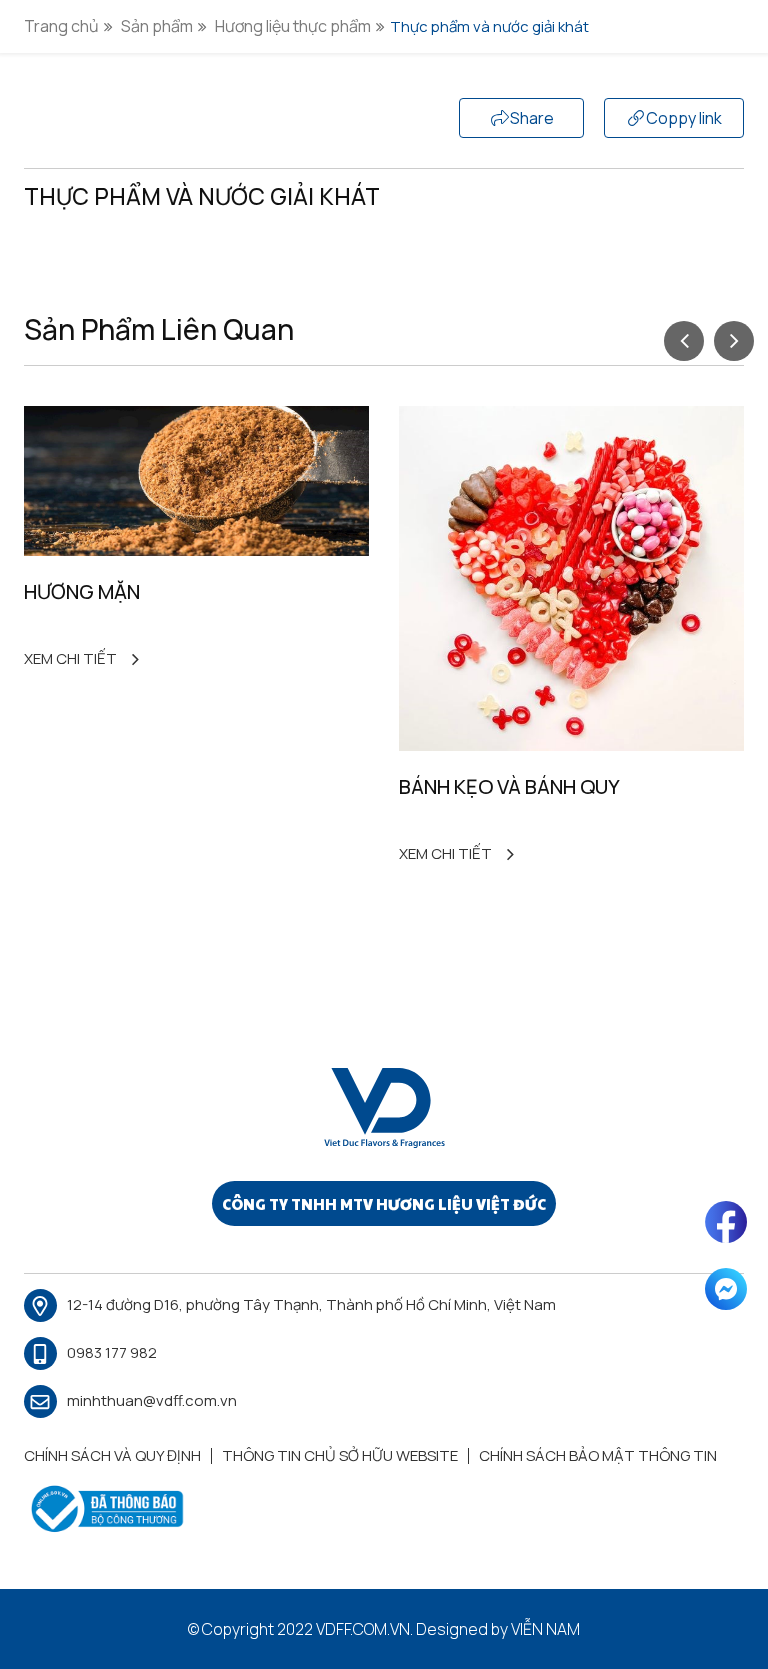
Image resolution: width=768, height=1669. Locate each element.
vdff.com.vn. (364, 1629)
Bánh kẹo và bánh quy (509, 786)
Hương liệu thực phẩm (293, 26)
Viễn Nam (545, 1629)
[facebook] (726, 1222)
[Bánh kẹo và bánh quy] (571, 578)
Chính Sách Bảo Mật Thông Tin (598, 1455)
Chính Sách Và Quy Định (112, 1455)
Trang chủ (61, 26)
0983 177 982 (112, 1352)
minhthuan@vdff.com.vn (152, 1400)
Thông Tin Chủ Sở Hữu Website (340, 1455)
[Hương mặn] (196, 481)
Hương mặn (82, 591)
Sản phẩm (157, 26)
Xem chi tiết (70, 658)
